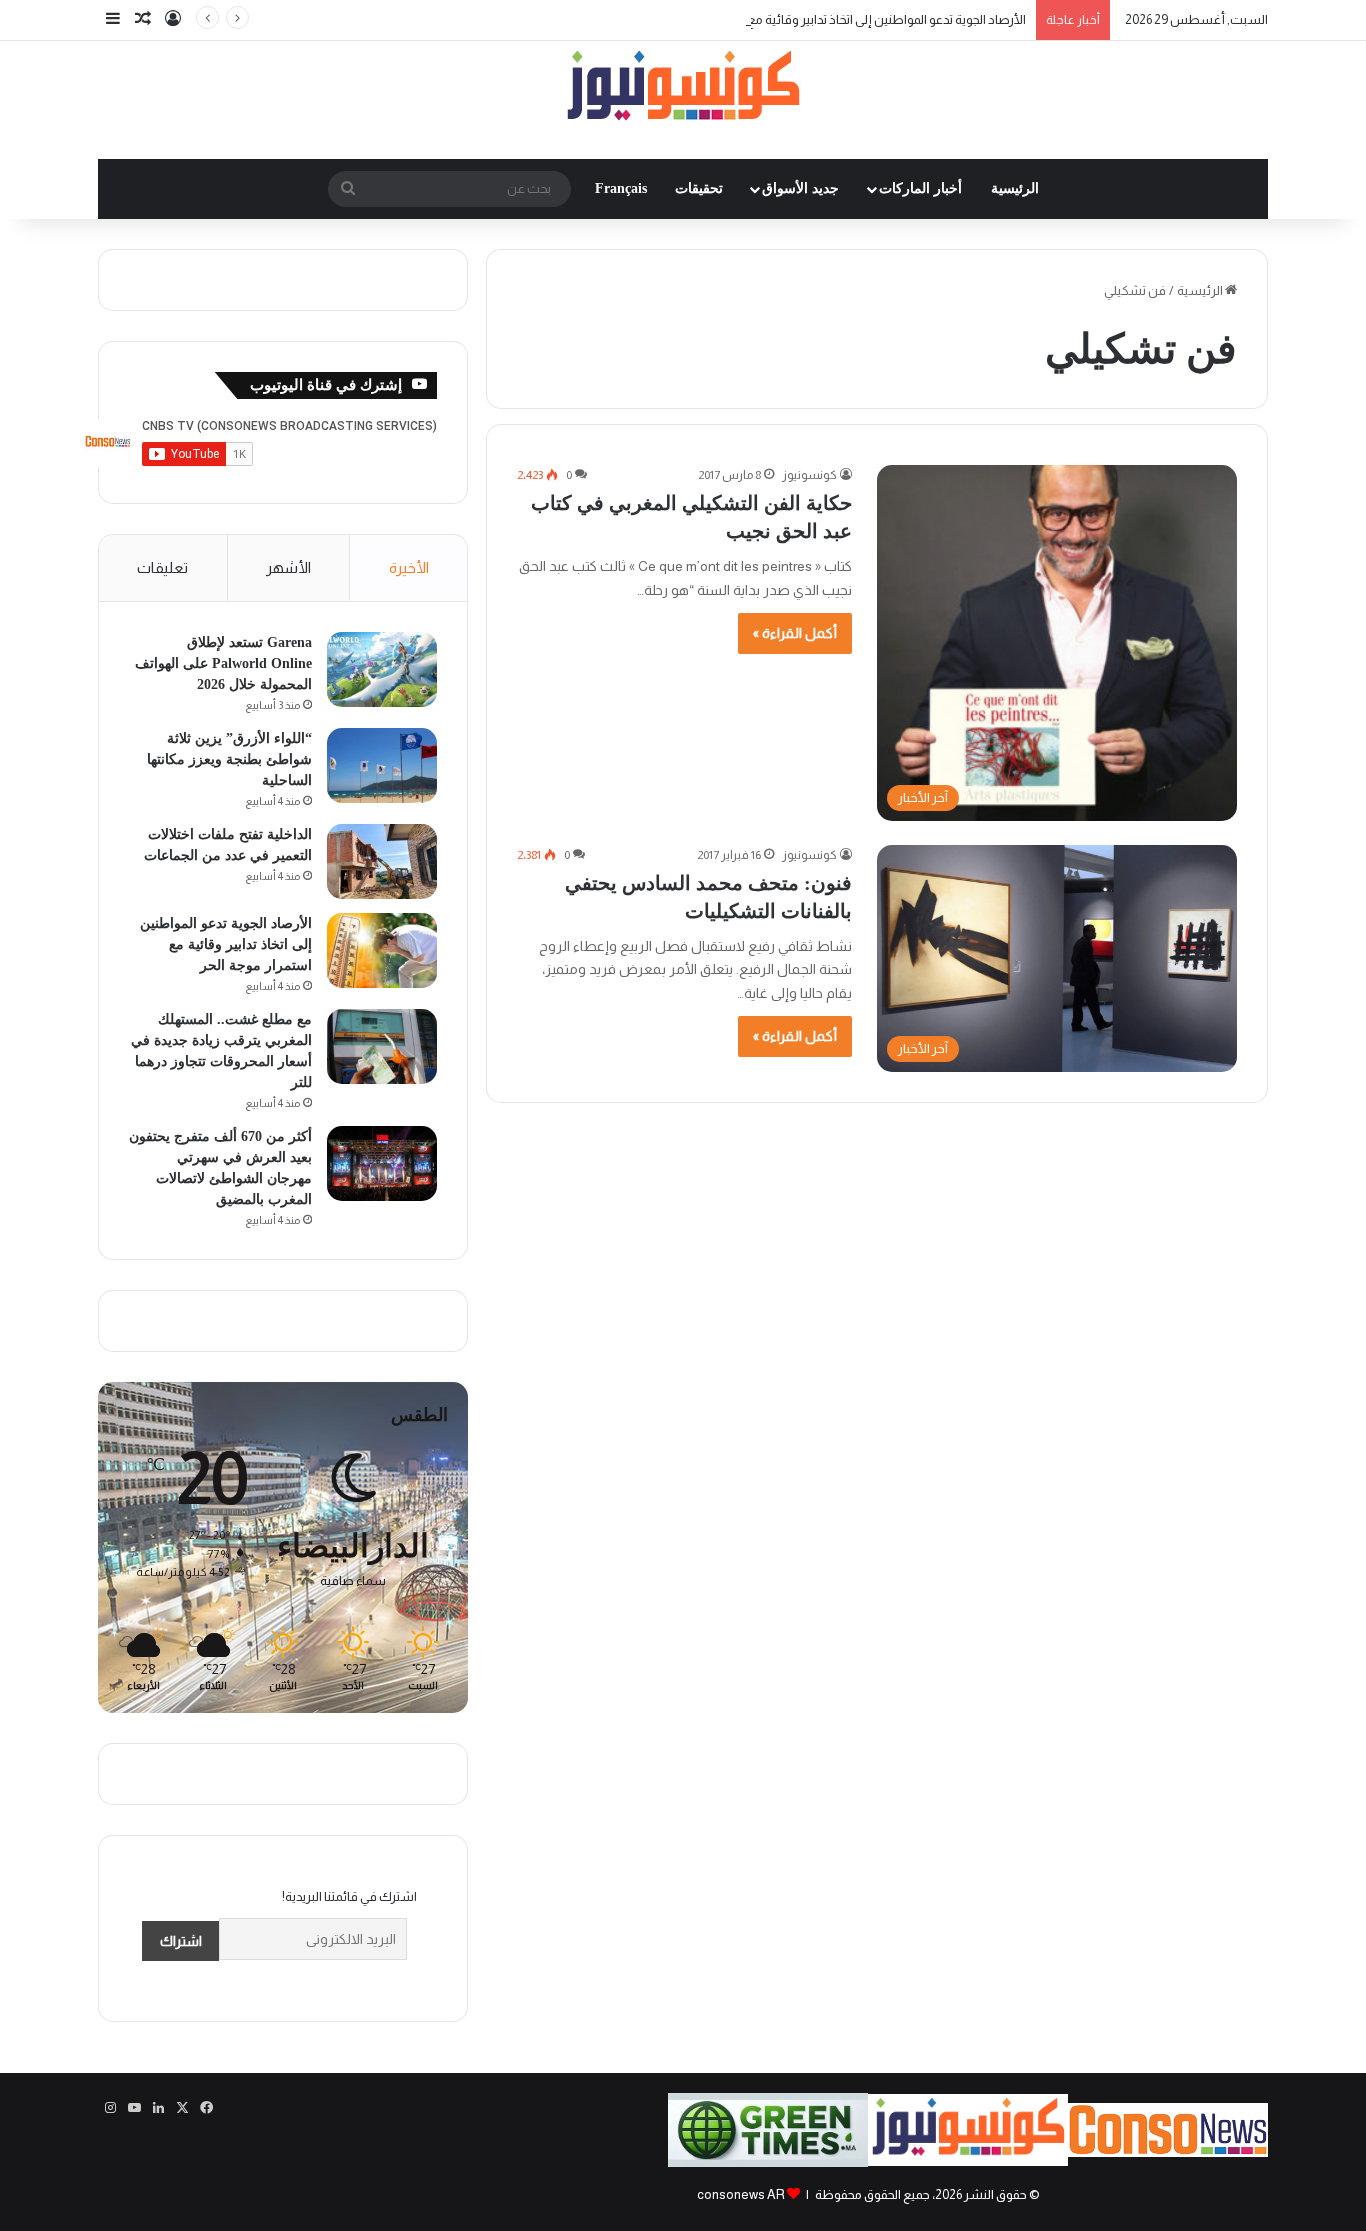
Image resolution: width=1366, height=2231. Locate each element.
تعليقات (162, 567)
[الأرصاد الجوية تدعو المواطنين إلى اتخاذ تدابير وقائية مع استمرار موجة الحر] (382, 950)
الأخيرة (409, 567)
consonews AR (741, 2194)
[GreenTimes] (768, 2162)
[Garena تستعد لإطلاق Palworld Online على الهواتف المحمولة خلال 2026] (382, 669)
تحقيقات (699, 188)
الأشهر (288, 567)
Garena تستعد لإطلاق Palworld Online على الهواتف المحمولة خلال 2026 (223, 663)
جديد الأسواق (800, 188)
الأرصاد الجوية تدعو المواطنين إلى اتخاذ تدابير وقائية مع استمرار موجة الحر (839, 19)
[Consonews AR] (968, 2161)
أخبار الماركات (920, 188)
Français (621, 188)
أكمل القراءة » (795, 633)
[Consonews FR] (1168, 2152)
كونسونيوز (809, 475)
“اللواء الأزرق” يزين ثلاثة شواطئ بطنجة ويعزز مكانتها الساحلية (229, 759)
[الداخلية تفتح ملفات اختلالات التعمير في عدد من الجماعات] (382, 861)
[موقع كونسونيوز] (683, 89)
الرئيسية (1015, 188)
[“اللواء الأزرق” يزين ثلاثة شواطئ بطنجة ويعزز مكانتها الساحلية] (382, 765)
